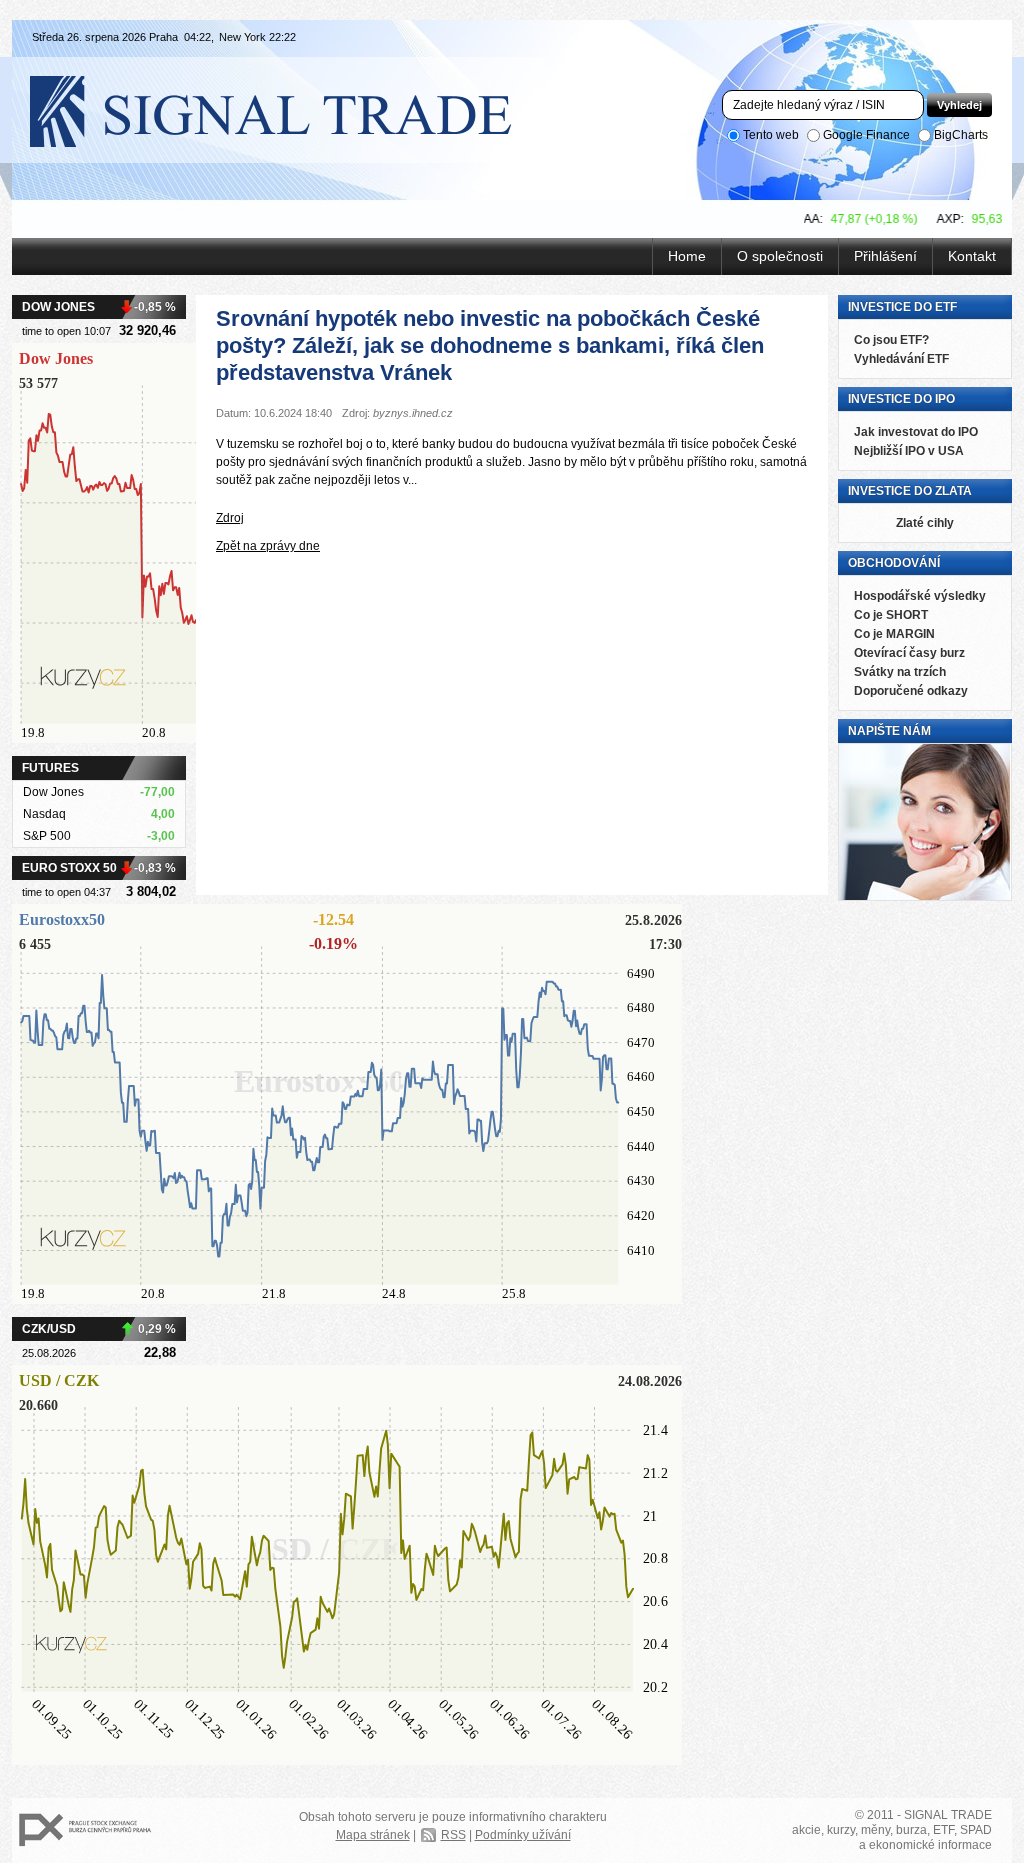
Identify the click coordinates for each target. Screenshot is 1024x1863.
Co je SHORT (891, 615)
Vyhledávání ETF (901, 359)
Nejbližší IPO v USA (909, 451)
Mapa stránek (373, 1835)
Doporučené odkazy (911, 691)
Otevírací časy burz (909, 653)
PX (85, 1830)
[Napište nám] (925, 897)
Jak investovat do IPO (916, 432)
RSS (453, 1835)
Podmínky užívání (523, 1835)
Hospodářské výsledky (920, 596)
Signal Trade (287, 110)
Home (687, 256)
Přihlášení (885, 256)
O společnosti (780, 256)
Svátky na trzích (900, 672)
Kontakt (972, 256)
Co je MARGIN (894, 634)
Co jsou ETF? (891, 340)
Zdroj (230, 518)
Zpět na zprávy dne (268, 546)
